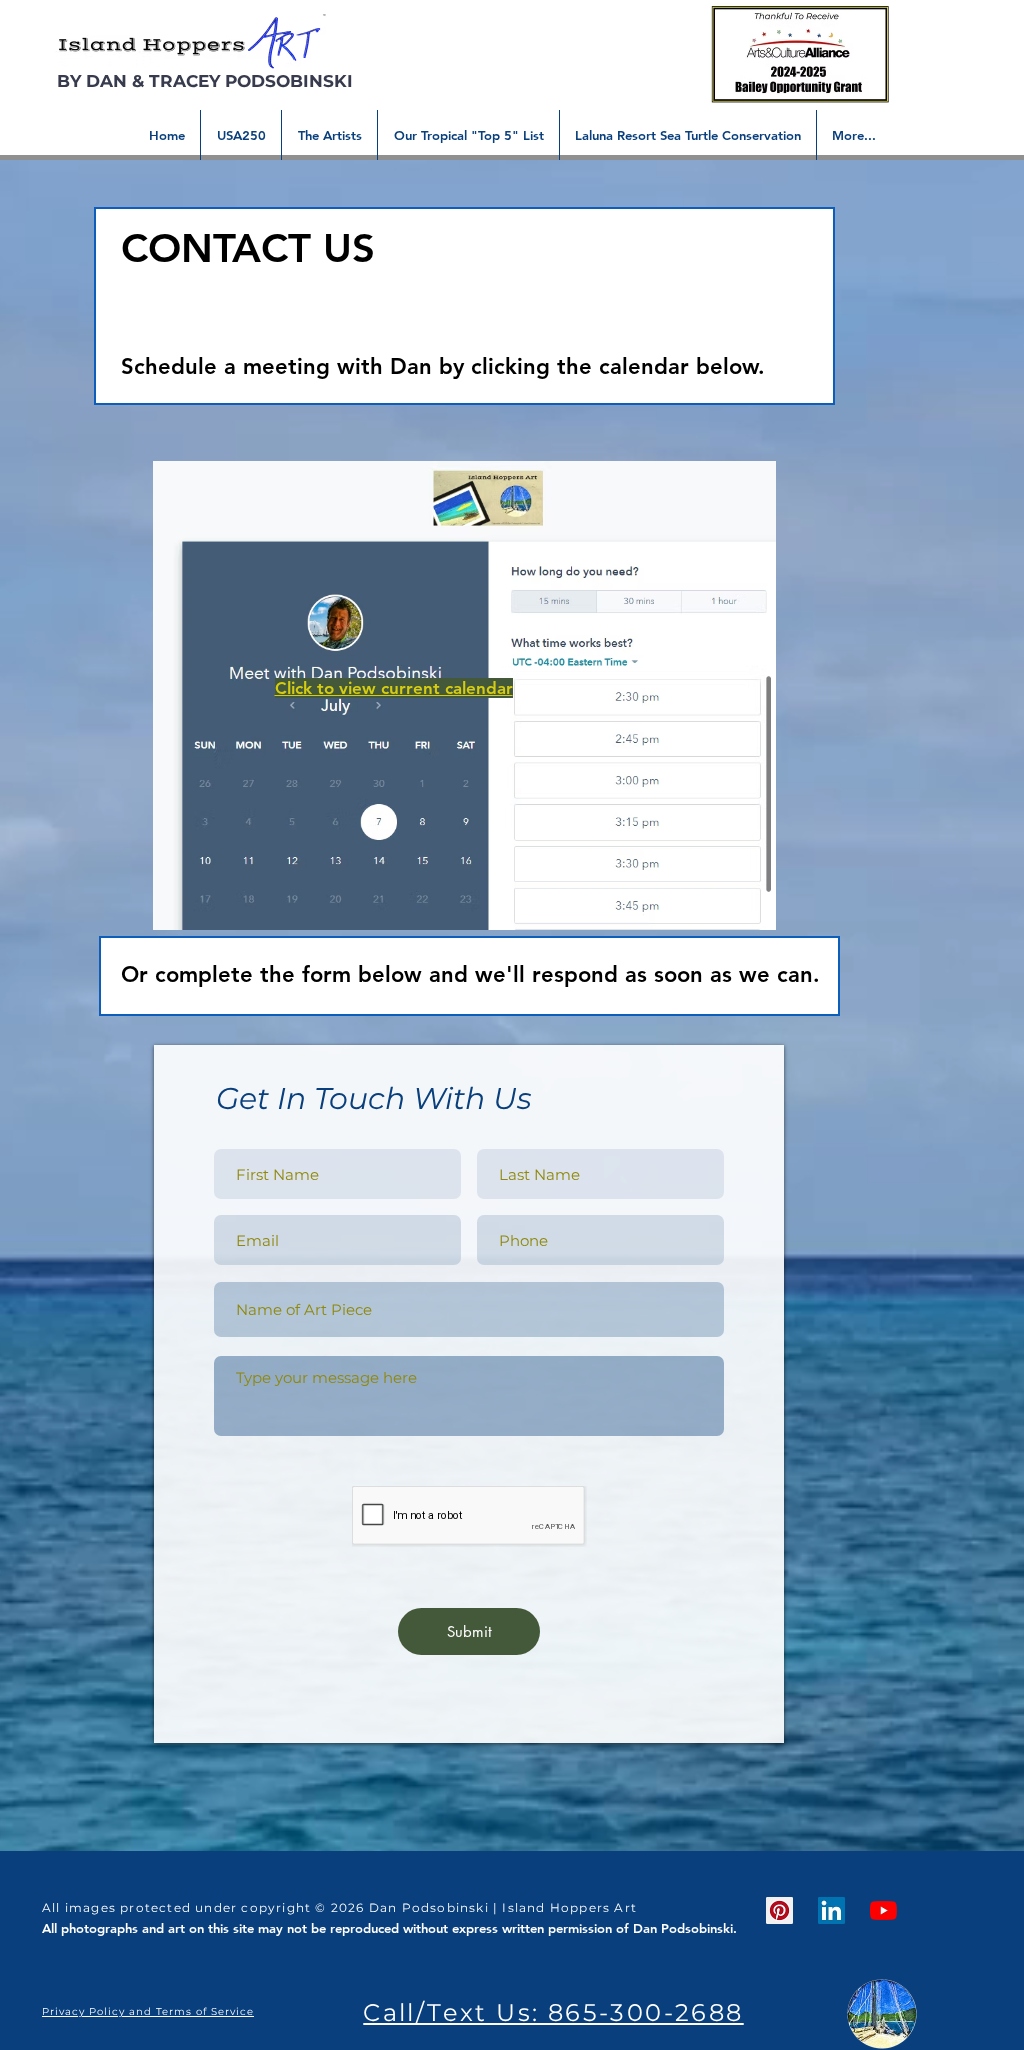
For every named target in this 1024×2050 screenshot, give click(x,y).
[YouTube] (883, 1910)
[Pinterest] (779, 1910)
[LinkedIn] (831, 1910)
